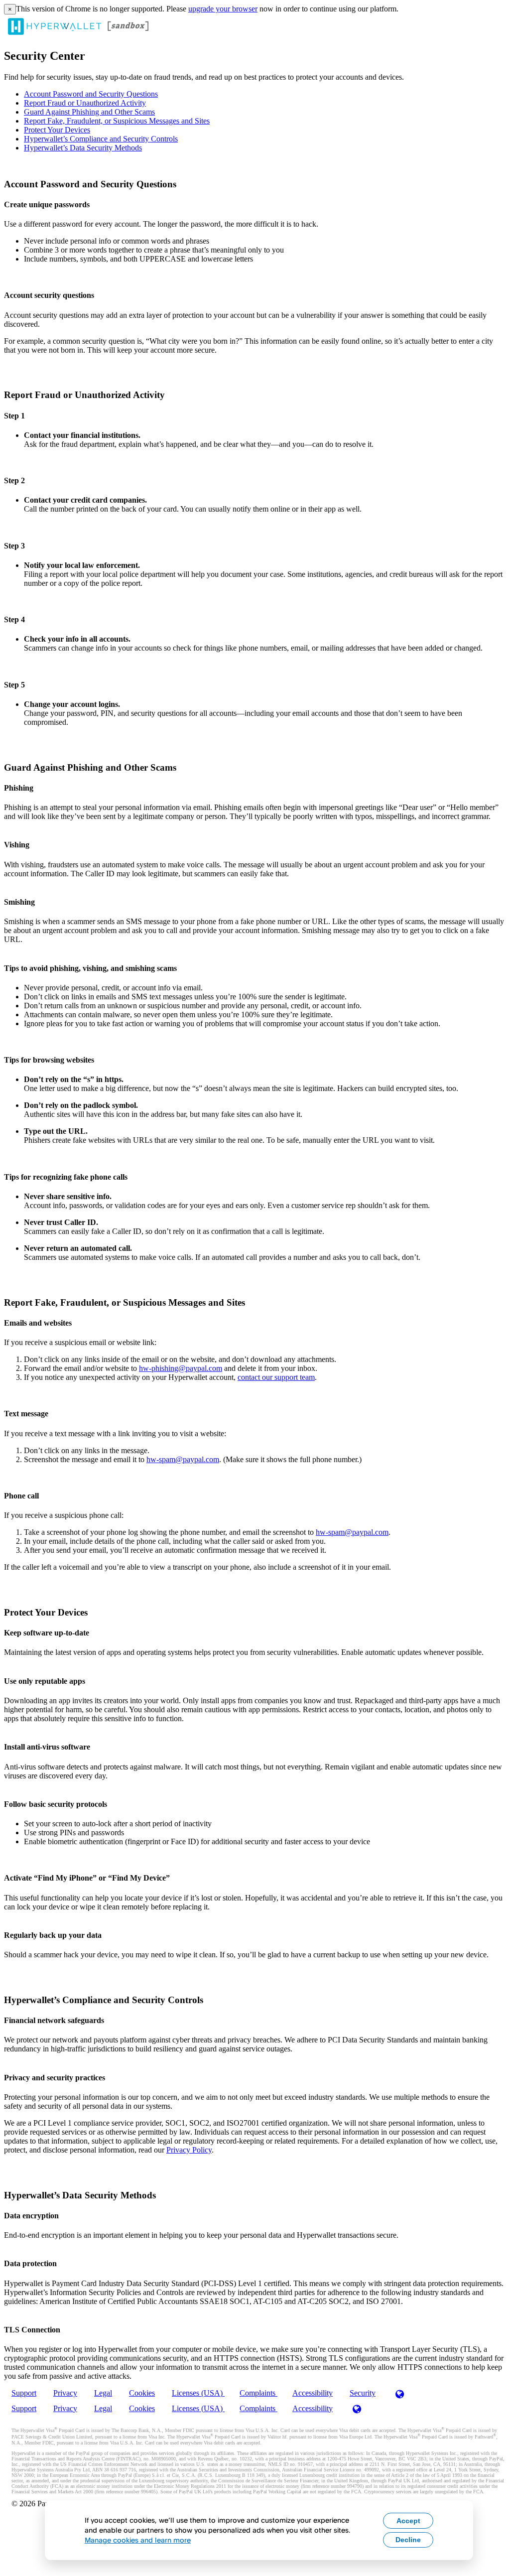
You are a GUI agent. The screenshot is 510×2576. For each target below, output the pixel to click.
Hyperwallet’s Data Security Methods (83, 148)
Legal (103, 2393)
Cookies (142, 2393)
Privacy (65, 2393)
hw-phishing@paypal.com (181, 1368)
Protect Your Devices (57, 130)
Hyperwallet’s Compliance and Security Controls (101, 139)
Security (363, 2393)
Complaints (258, 2393)
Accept (408, 2521)
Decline (408, 2540)
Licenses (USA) (198, 2393)
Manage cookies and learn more (138, 2540)
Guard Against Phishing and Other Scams (89, 112)
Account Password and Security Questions (91, 94)
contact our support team (276, 1377)
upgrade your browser (223, 9)
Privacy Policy (189, 2150)
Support (24, 2393)
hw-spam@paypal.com (183, 1459)
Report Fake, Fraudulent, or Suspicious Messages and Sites (117, 121)
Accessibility (313, 2393)
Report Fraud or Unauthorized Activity (85, 103)
